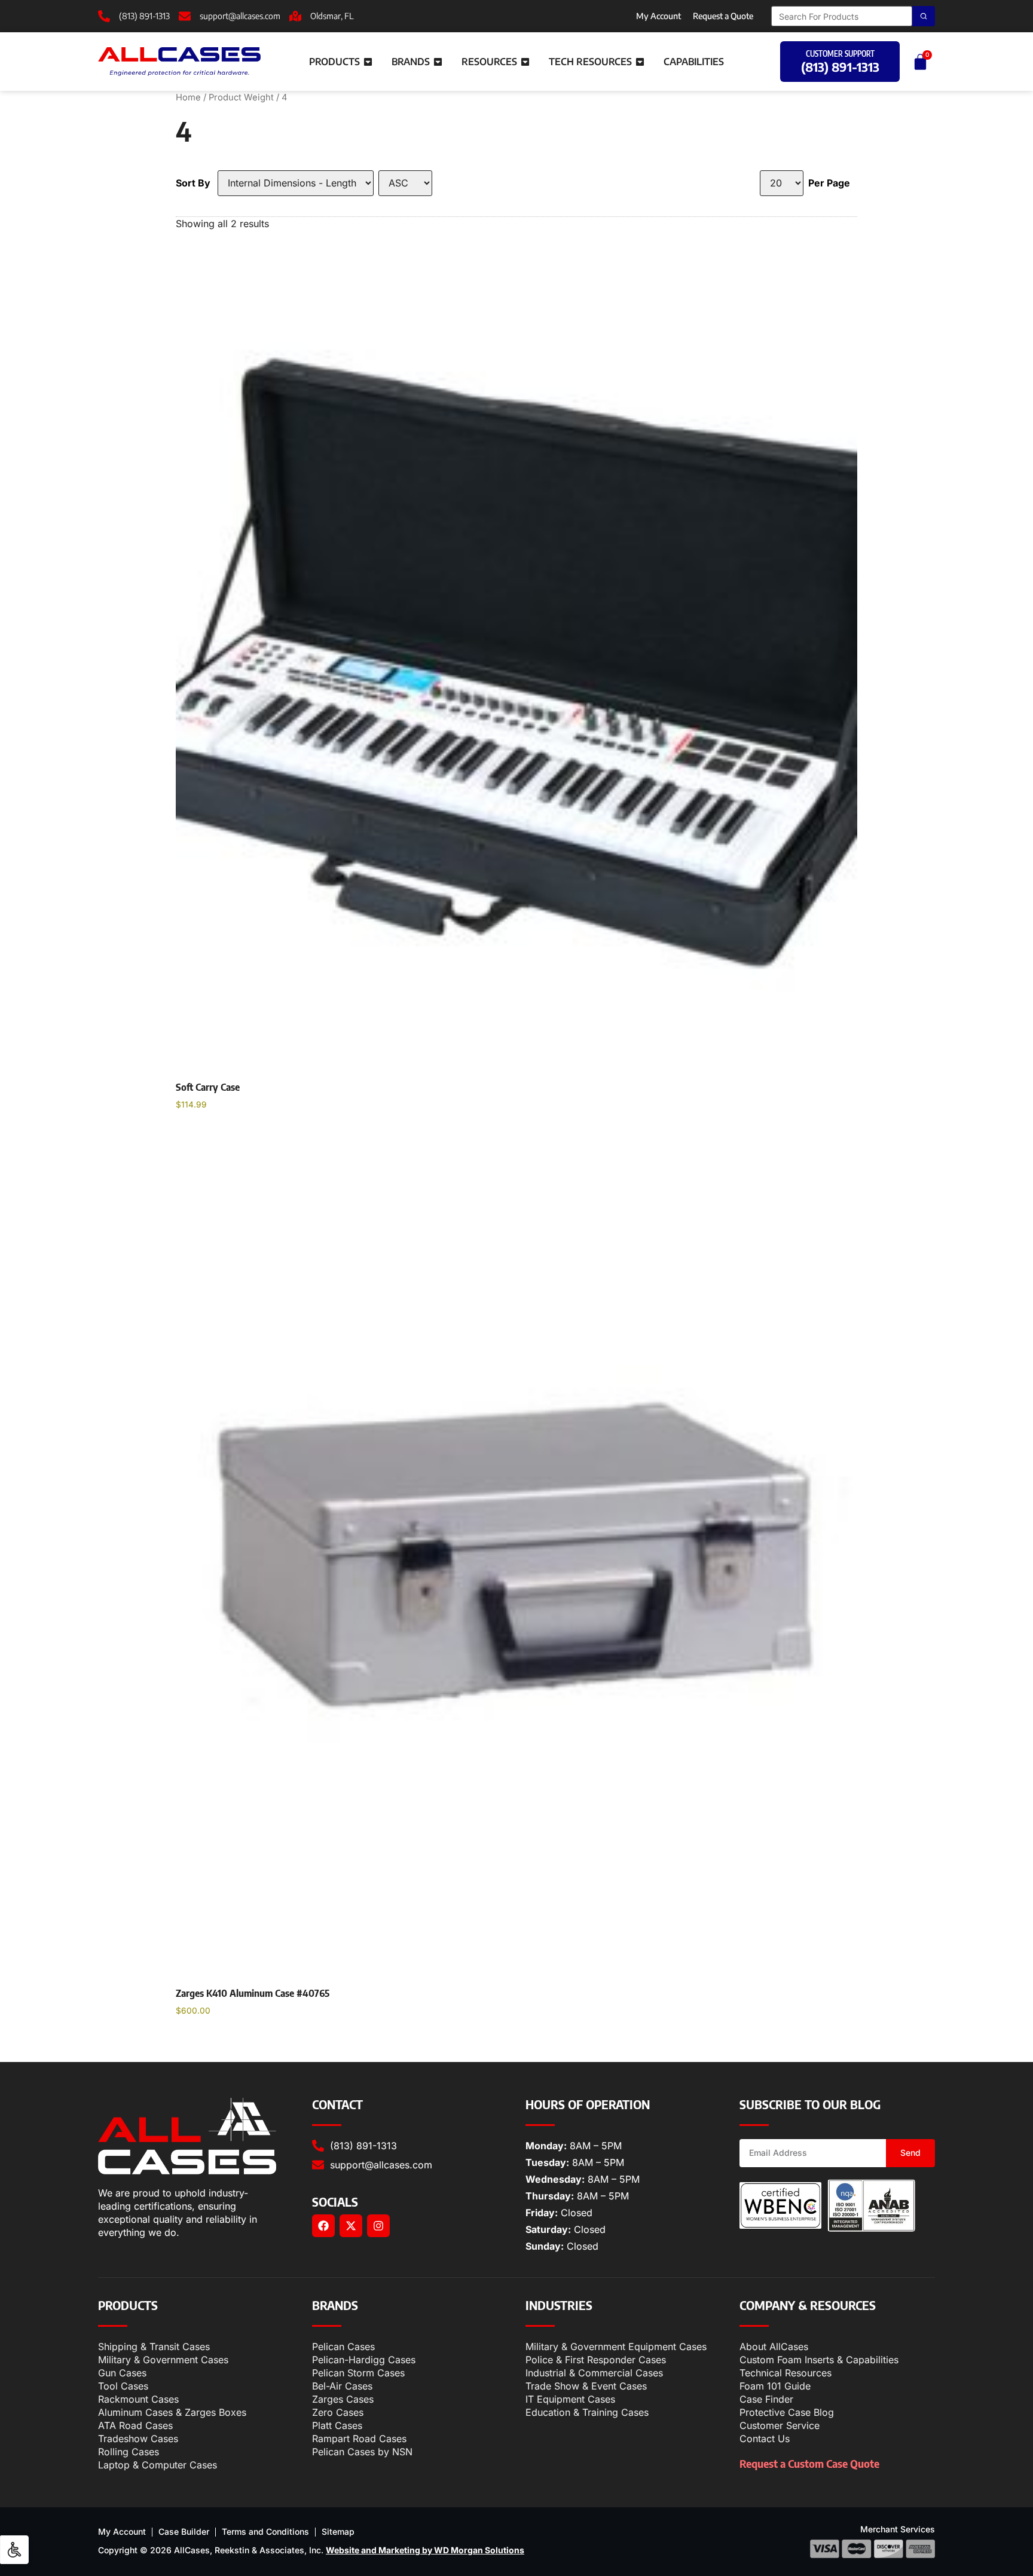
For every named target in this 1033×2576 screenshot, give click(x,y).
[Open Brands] (438, 62)
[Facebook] (323, 2226)
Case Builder (184, 2531)
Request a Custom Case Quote (809, 2463)
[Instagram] (378, 2226)
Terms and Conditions (265, 2531)
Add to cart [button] (211, 1135)
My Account (658, 16)
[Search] (924, 16)
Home (188, 97)
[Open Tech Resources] (640, 62)
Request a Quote (723, 16)
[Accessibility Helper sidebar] (14, 2550)
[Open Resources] (525, 62)
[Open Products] (368, 62)
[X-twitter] (351, 2226)
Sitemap (338, 2531)
